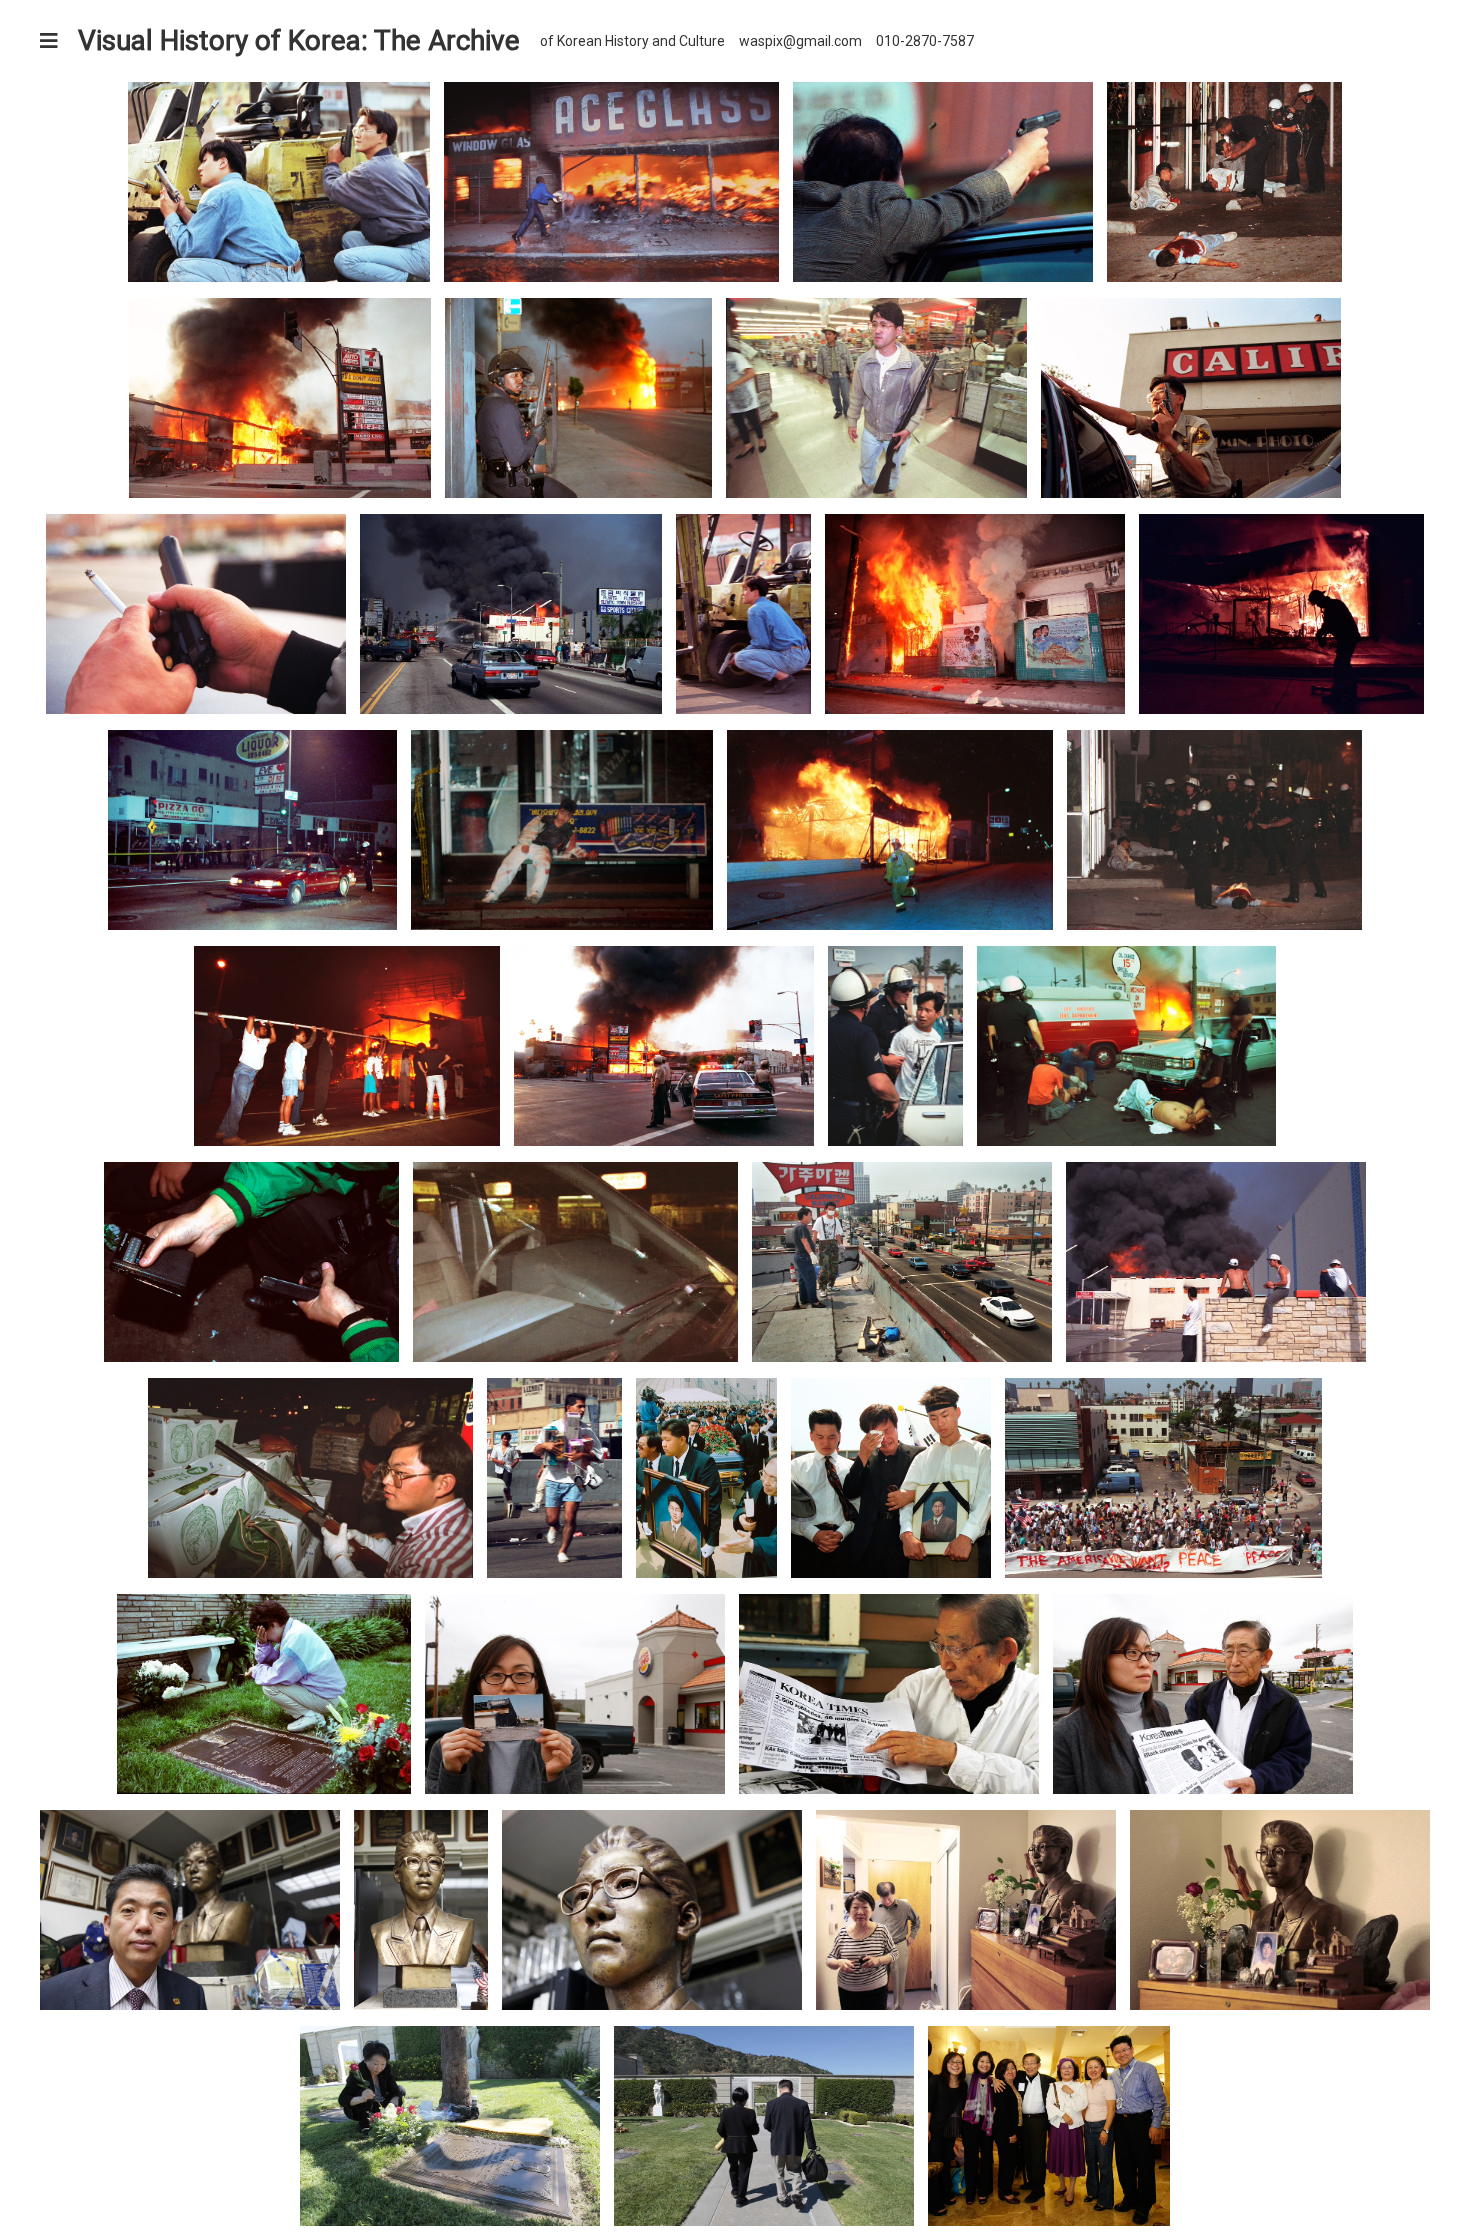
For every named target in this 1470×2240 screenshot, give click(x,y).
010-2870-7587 (925, 41)
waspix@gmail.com (800, 41)
